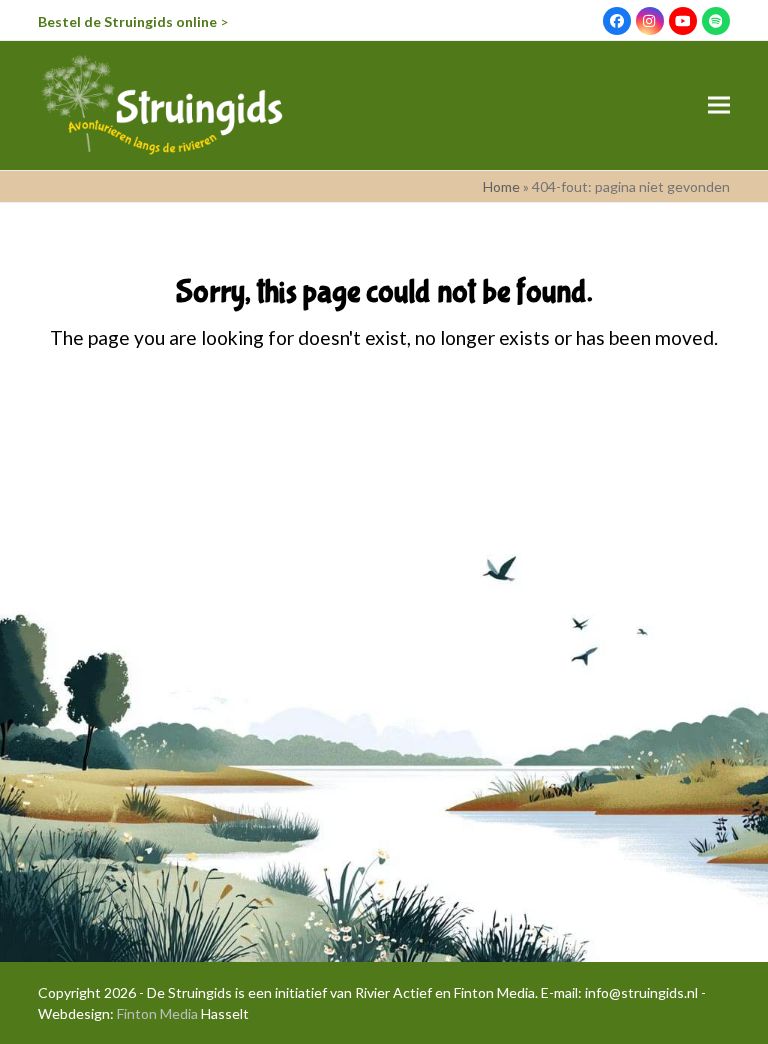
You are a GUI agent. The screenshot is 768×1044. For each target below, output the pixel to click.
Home (501, 186)
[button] (719, 105)
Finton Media (157, 1013)
